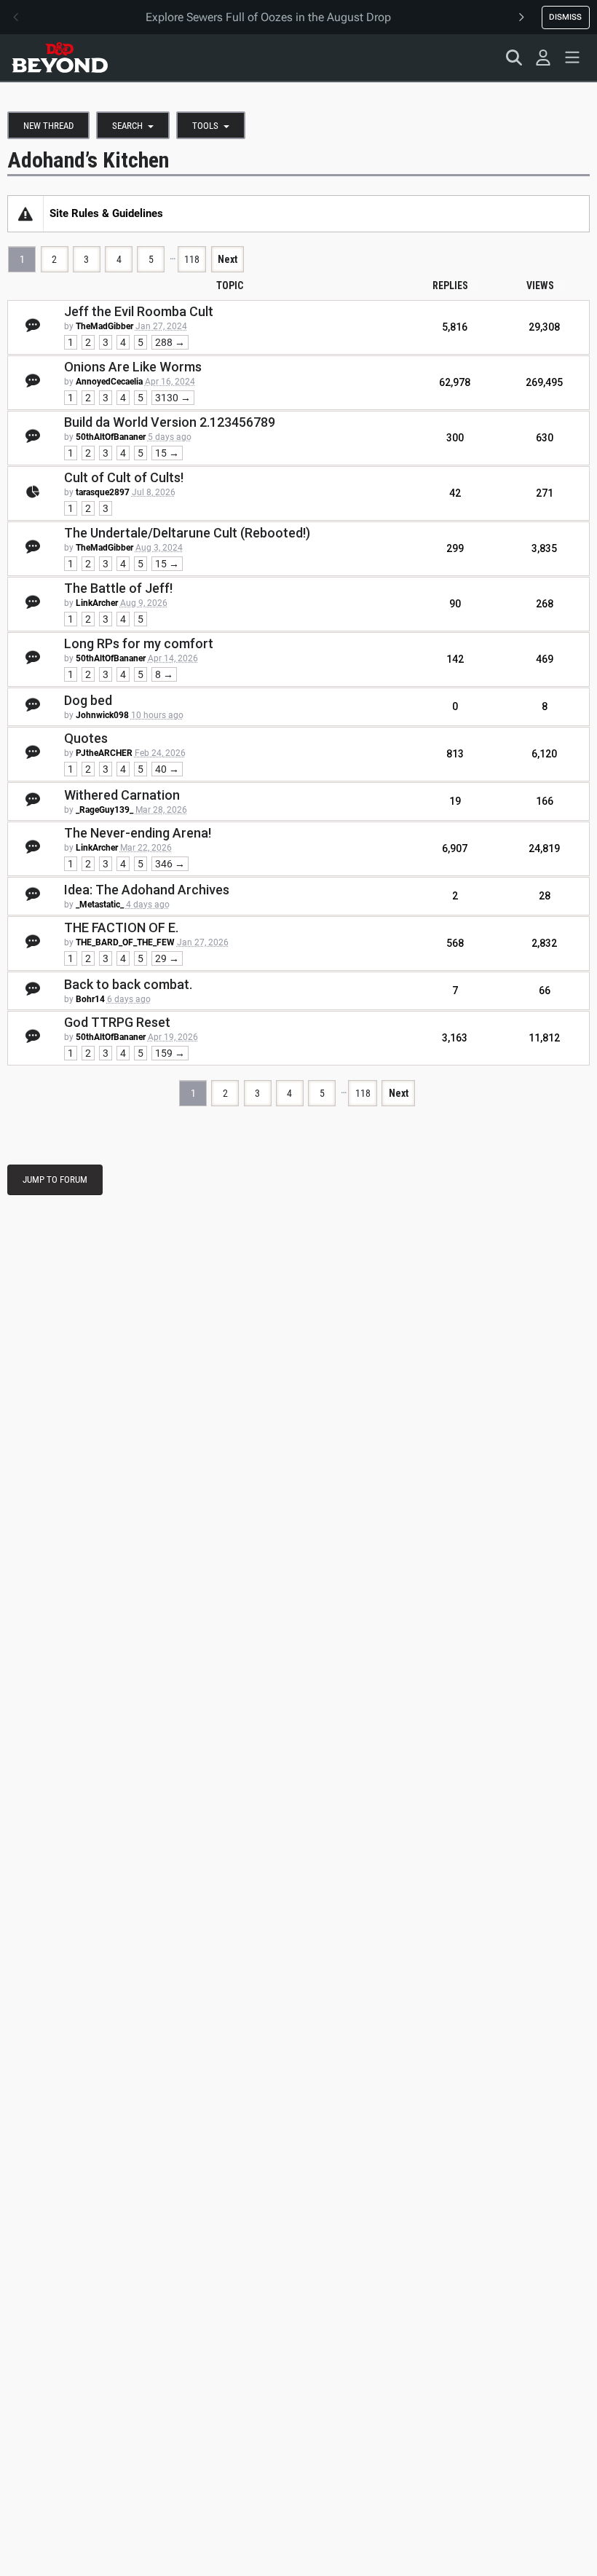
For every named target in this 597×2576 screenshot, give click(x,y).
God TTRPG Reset (117, 1022)
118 (192, 259)
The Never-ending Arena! (138, 833)
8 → (164, 674)
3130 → (173, 398)
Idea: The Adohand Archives (147, 890)
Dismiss (565, 17)
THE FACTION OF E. (121, 927)
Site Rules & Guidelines (106, 213)
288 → (170, 342)
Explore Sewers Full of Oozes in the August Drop (268, 17)
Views (540, 285)
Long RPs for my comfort (139, 643)
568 (455, 943)
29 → (167, 958)
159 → (170, 1053)
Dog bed (88, 700)
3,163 (455, 1038)
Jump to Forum (55, 1179)
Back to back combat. (128, 984)
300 (455, 438)
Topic (230, 285)
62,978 (455, 382)
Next (228, 259)
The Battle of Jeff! (118, 588)
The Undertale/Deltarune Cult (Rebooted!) (187, 533)
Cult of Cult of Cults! (124, 477)
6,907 (455, 848)
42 (455, 493)
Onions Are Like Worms (133, 367)
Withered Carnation (122, 795)
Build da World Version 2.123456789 (170, 422)
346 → (170, 864)
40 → (167, 769)
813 (455, 754)
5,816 (455, 327)
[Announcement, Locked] (25, 213)
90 (455, 604)
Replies (450, 285)
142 (455, 659)
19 (455, 801)
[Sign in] (543, 58)
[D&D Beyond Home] (60, 58)
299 (455, 548)
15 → (167, 453)
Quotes (86, 738)
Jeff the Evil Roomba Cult (139, 311)
